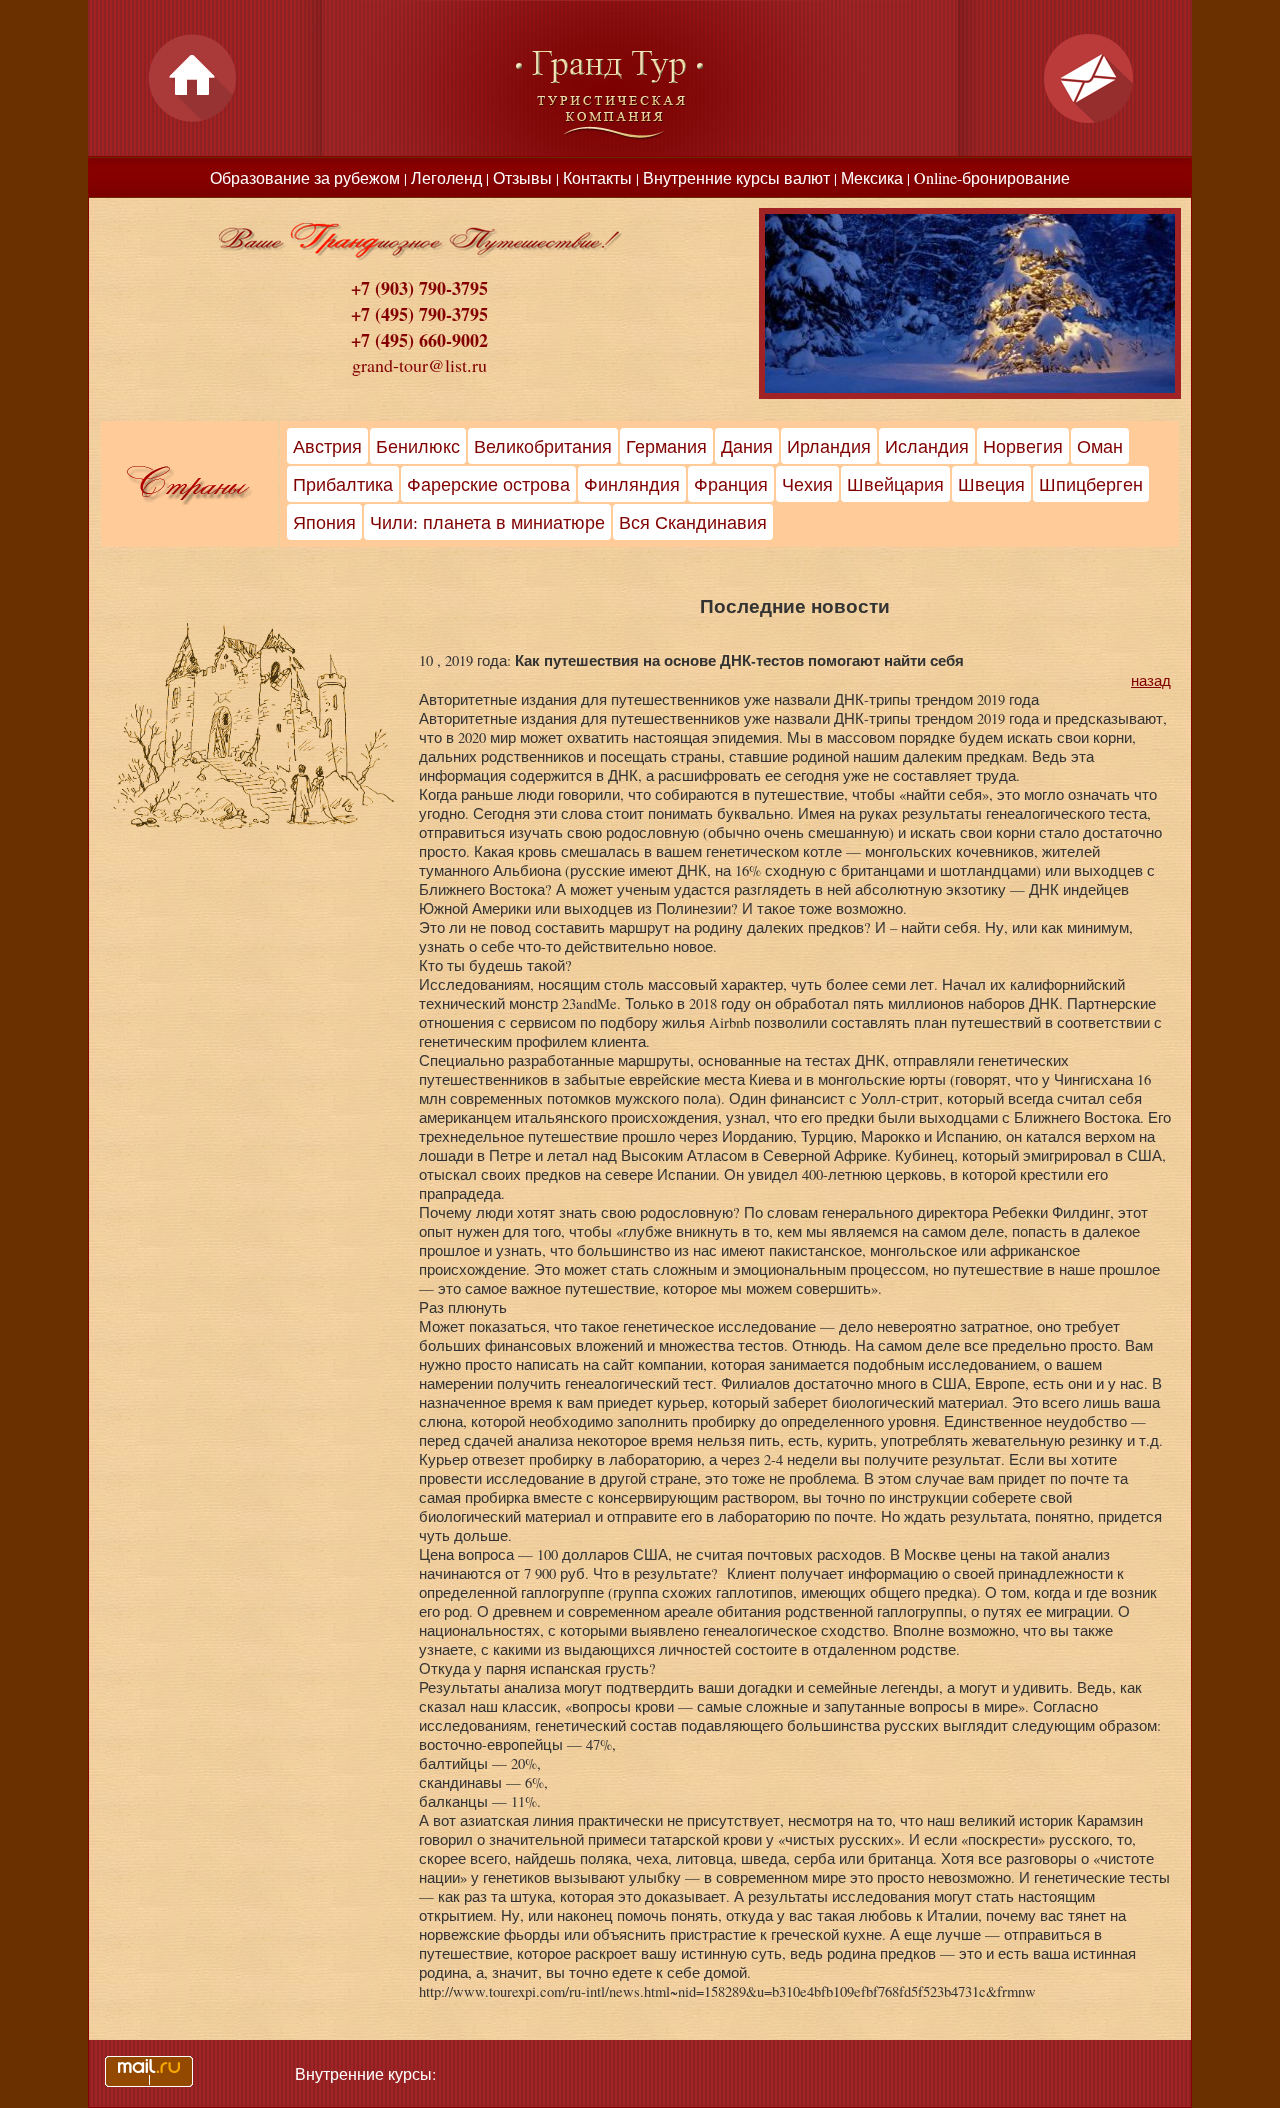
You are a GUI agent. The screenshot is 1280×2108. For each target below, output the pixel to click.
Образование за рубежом (305, 177)
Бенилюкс (418, 446)
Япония (324, 522)
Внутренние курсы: (365, 2073)
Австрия (327, 446)
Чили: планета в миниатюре (487, 522)
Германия (666, 446)
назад (1151, 680)
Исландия (927, 446)
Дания (747, 446)
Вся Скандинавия (693, 522)
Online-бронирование (992, 177)
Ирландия (829, 446)
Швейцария (895, 484)
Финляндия (632, 484)
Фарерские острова (488, 484)
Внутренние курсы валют (736, 177)
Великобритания (543, 446)
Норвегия (1023, 446)
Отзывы (522, 177)
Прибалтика (343, 484)
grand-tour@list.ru (419, 365)
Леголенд (446, 177)
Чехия (807, 484)
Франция (731, 484)
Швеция (991, 484)
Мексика (872, 177)
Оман (1100, 446)
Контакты (597, 177)
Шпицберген (1091, 484)
